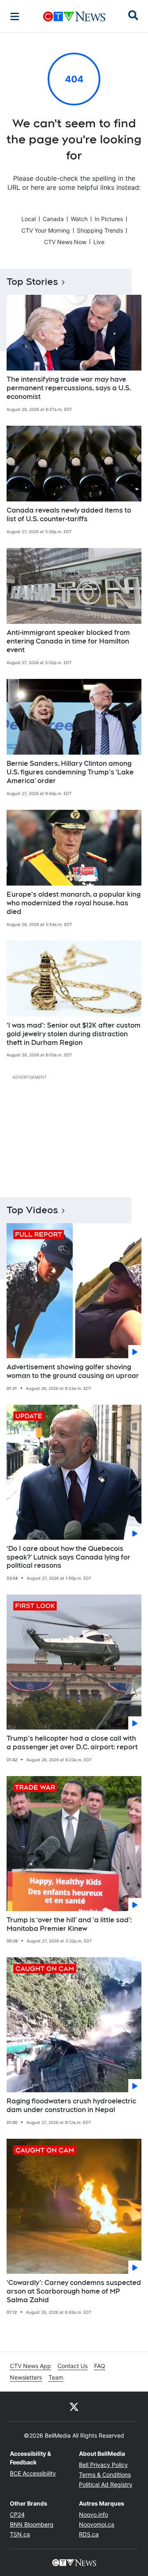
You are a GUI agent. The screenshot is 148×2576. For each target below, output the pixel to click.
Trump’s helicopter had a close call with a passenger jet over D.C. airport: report (72, 1743)
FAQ (100, 2366)
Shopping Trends (100, 230)
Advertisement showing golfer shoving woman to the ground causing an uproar (73, 1371)
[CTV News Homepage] (74, 16)
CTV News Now (65, 242)
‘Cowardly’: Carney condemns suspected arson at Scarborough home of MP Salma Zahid (74, 2291)
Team (56, 2377)
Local (29, 219)
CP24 (17, 2514)
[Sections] (15, 16)
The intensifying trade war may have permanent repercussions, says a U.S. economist (69, 388)
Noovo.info (94, 2514)
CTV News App (30, 2366)
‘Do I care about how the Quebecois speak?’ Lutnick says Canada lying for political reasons (68, 1557)
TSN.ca (20, 2534)
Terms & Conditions (105, 2475)
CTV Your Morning (46, 230)
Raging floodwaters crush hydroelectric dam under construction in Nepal (71, 2105)
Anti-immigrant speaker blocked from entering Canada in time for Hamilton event (68, 641)
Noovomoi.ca (97, 2524)
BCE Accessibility (33, 2473)
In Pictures (109, 219)
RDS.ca (89, 2534)
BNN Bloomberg (32, 2524)
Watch (79, 219)
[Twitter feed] (74, 2406)
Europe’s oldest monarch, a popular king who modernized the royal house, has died (74, 903)
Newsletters (26, 2377)
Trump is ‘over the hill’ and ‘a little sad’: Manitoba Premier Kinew (69, 1924)
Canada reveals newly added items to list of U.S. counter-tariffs (69, 515)
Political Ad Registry (106, 2484)
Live (99, 242)
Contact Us (73, 2366)
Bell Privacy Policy (103, 2465)
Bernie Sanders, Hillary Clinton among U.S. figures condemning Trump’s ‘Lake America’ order (70, 772)
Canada (53, 219)
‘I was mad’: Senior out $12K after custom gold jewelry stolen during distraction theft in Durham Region (74, 1034)
